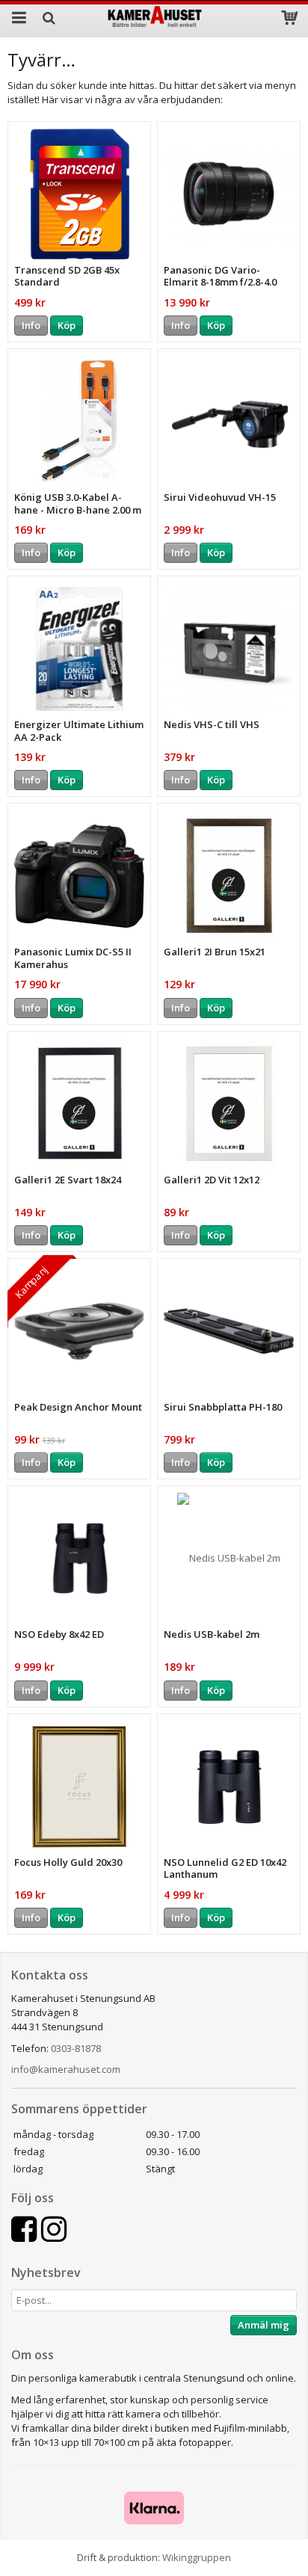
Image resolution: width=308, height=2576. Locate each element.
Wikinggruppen (197, 2557)
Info (31, 325)
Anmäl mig (264, 2325)
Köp (67, 325)
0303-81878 (76, 2048)
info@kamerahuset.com (66, 2069)
